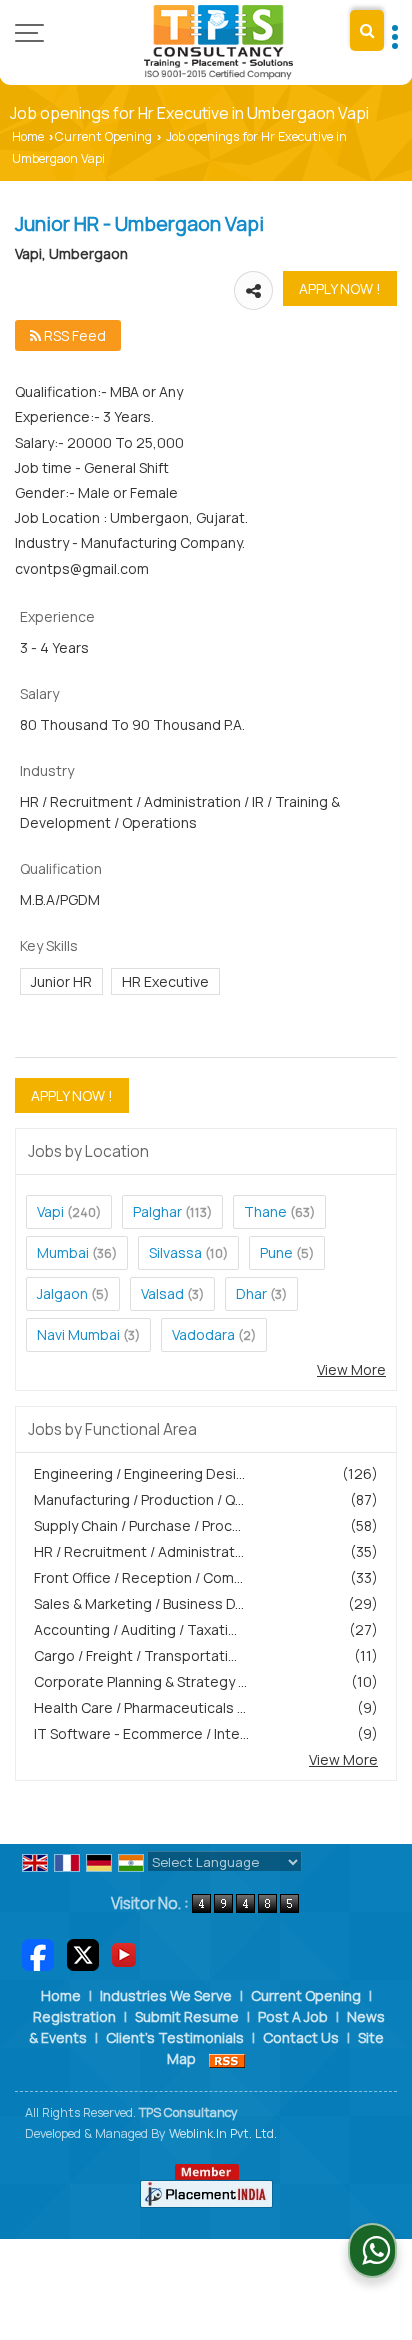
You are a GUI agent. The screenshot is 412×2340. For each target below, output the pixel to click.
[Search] (367, 30)
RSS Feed (73, 335)
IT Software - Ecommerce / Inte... (141, 1733)
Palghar (157, 1211)
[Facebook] (38, 1953)
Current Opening (103, 136)
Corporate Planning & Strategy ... (140, 1681)
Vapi (50, 1211)
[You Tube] (124, 1953)
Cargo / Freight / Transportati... (135, 1655)
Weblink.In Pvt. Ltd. (223, 2133)
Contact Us (301, 2037)
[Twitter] (83, 1953)
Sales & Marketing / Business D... (139, 1603)
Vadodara (203, 1334)
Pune (276, 1252)
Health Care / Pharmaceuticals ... (140, 1707)
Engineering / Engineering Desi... (139, 1473)
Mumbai (63, 1252)
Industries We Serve (166, 1995)
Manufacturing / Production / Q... (139, 1499)
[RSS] (227, 2058)
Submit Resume (187, 2016)
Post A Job (293, 2016)
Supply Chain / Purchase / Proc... (137, 1525)
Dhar (251, 1293)
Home (28, 136)
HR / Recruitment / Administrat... (139, 1551)
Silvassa (175, 1252)
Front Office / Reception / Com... (138, 1577)
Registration (74, 2016)
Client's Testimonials (175, 2037)
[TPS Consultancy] (218, 42)
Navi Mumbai (78, 1334)
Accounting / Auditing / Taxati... (135, 1629)
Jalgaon (62, 1293)
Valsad (162, 1293)
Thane (265, 1211)
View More (351, 1369)
